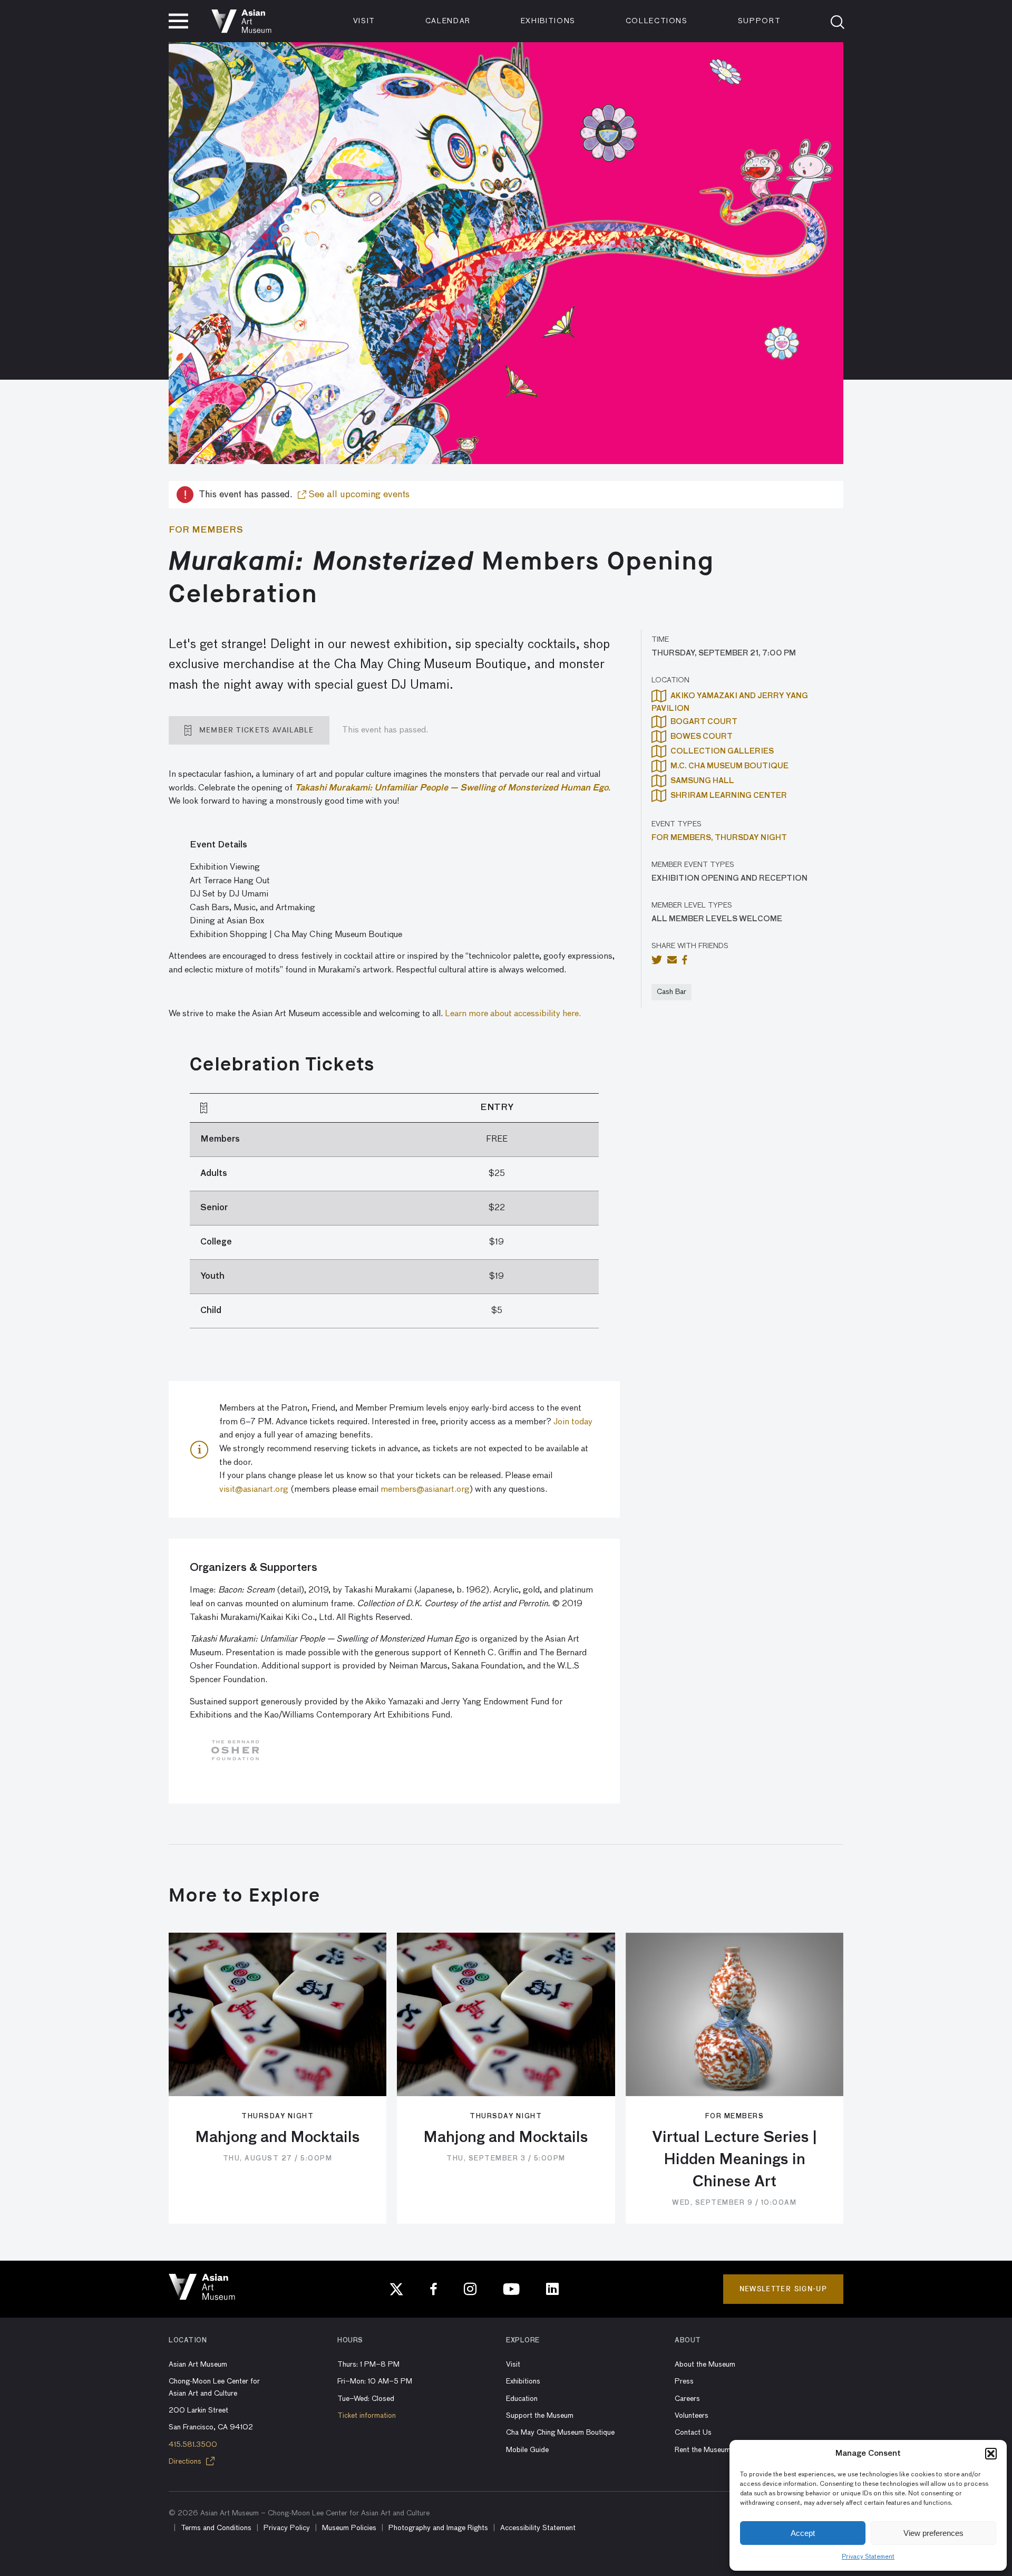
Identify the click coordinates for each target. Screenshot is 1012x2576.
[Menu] (178, 21)
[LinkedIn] (552, 2289)
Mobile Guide (527, 2450)
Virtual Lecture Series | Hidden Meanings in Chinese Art (734, 2160)
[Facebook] (434, 2289)
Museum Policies (349, 2528)
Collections (657, 21)
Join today (573, 1422)
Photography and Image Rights (438, 2528)
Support (760, 21)
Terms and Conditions (216, 2528)
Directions (186, 2462)
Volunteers (692, 2416)
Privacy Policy (287, 2528)
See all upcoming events (358, 495)
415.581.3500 (193, 2445)
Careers (687, 2399)
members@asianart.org (425, 1490)
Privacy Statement (868, 2557)
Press (684, 2381)
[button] (991, 2454)
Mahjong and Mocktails (278, 2138)
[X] (396, 2289)
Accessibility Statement (538, 2528)
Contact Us (693, 2433)
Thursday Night (751, 838)
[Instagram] (470, 2289)
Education (522, 2399)
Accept (803, 2533)
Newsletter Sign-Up (783, 2289)
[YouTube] (511, 2289)
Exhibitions (548, 21)
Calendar (448, 21)
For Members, (683, 838)
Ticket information (367, 2416)
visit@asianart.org (254, 1490)
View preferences (933, 2533)
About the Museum (705, 2365)
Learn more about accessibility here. (513, 1014)
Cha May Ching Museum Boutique (560, 2433)
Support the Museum (540, 2416)
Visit (364, 21)
